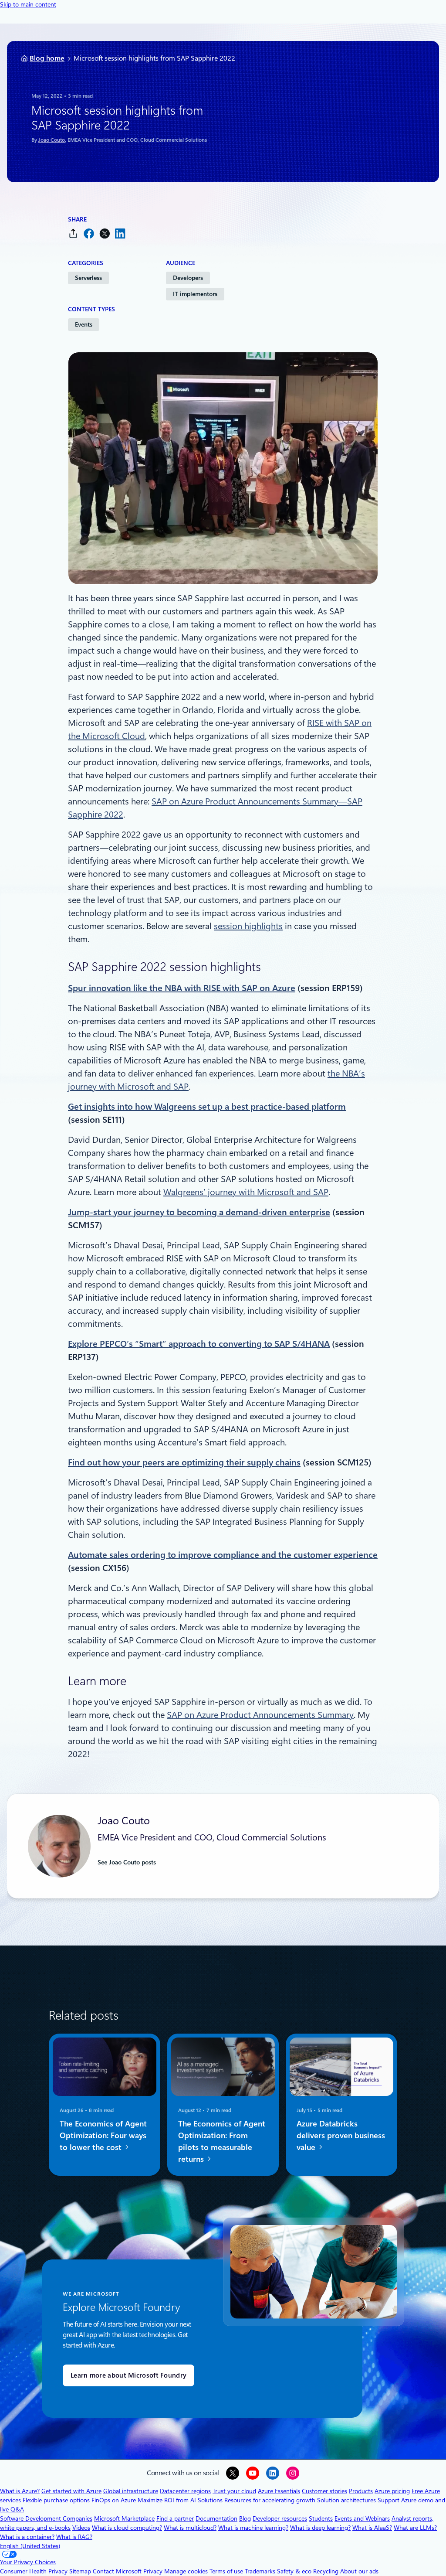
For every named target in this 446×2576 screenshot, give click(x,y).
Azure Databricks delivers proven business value (341, 2135)
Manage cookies (186, 2571)
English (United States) (30, 2546)
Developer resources (280, 2518)
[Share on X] (105, 233)
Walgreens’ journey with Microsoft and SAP (246, 1192)
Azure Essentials (279, 2491)
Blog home (47, 58)
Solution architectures (346, 2500)
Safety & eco (294, 2571)
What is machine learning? (253, 2528)
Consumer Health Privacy (34, 2571)
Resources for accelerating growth (270, 2500)
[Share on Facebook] (89, 233)
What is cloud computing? (127, 2528)
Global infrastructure (131, 2491)
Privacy (154, 2571)
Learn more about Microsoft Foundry (128, 2375)
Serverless (88, 278)
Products (361, 2491)
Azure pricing (392, 2491)
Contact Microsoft (117, 2571)
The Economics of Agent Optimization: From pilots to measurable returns (222, 2141)
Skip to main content (28, 4)
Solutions (210, 2500)
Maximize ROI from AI (167, 2500)
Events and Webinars (362, 2518)
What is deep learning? (320, 2528)
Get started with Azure (71, 2491)
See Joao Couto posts (127, 1862)
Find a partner (175, 2518)
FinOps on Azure (114, 2500)
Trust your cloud (234, 2491)
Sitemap (80, 2571)
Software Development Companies (46, 2518)
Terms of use (226, 2571)
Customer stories (324, 2491)
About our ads (359, 2571)
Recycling (326, 2571)
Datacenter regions (185, 2491)
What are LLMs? (415, 2528)
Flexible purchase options (56, 2500)
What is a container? (27, 2537)
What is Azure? (20, 2491)
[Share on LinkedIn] (120, 233)
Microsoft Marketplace (124, 2518)
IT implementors (195, 294)
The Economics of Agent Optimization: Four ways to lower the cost (103, 2135)
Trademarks (260, 2571)
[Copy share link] (73, 233)
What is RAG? (74, 2537)
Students (321, 2518)
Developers (188, 278)
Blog (245, 2518)
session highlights (248, 926)
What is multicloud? (190, 2528)
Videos (81, 2528)
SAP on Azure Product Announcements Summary (260, 1715)
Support (389, 2500)
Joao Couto (52, 140)
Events (84, 324)
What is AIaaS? (372, 2528)
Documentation (216, 2518)
